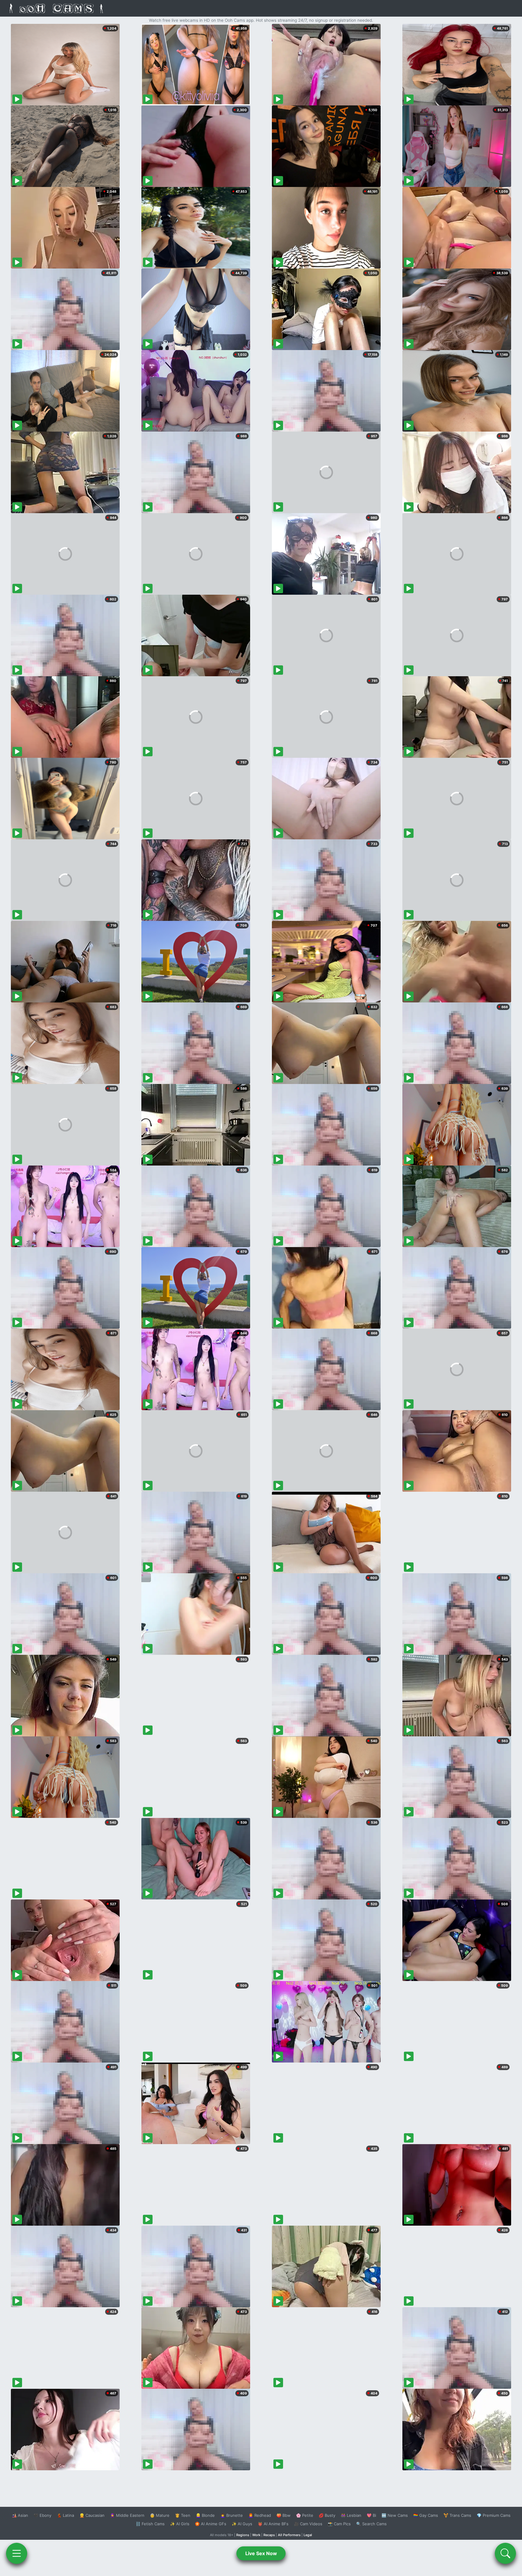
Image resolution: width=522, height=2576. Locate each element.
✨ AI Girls (180, 2524)
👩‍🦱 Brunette (232, 2515)
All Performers (289, 2535)
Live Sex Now (261, 2553)
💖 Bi (371, 2515)
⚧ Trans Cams (457, 2515)
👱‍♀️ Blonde (205, 2515)
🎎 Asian (20, 2515)
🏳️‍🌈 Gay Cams (426, 2515)
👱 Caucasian (92, 2515)
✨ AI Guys (242, 2524)
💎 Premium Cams (494, 2515)
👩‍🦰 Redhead (260, 2515)
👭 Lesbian (351, 2515)
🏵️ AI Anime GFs (211, 2524)
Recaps (269, 2535)
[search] (505, 2553)
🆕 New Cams (395, 2515)
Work (256, 2535)
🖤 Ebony (42, 2515)
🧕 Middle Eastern (127, 2515)
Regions (243, 2535)
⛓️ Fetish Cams (150, 2524)
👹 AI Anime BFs (273, 2524)
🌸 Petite (305, 2515)
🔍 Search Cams (371, 2524)
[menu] (17, 2553)
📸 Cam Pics (339, 2524)
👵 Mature (160, 2515)
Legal (308, 2535)
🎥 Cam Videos (308, 2524)
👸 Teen (183, 2515)
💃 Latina (65, 2515)
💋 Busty (327, 2515)
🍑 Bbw (284, 2515)
